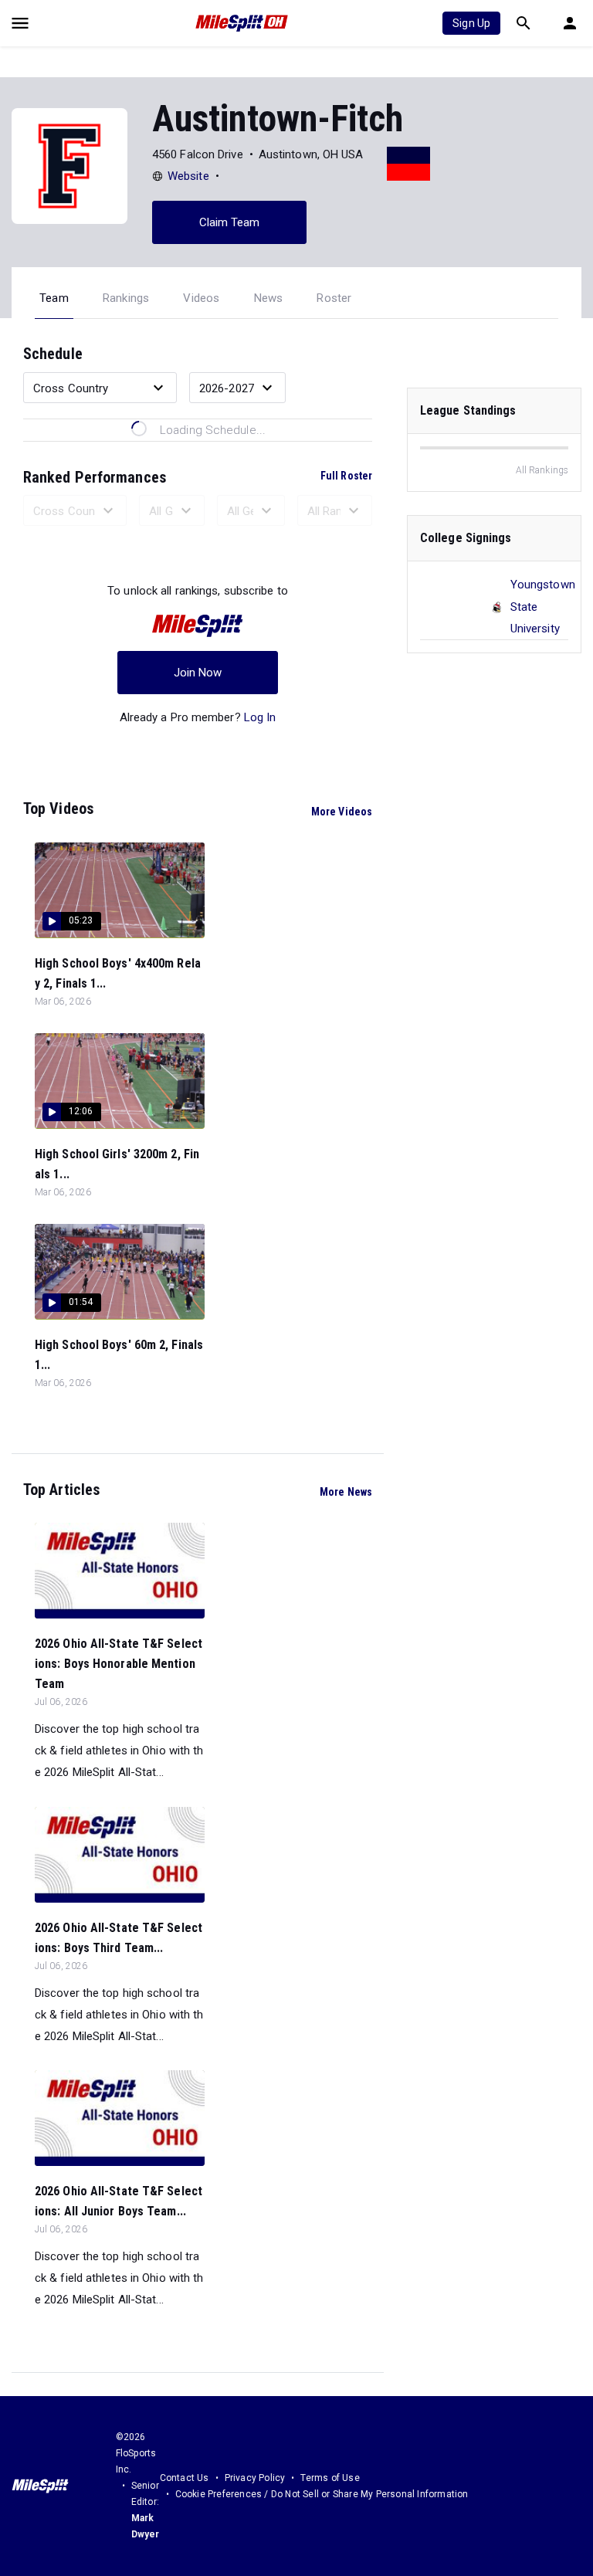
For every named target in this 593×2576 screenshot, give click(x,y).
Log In (260, 717)
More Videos (342, 812)
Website (188, 176)
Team (54, 298)
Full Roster (346, 476)
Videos (201, 298)
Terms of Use (330, 2478)
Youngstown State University (543, 606)
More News (346, 1492)
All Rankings (542, 470)
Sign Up (471, 23)
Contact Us (185, 2478)
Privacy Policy (255, 2478)
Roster (334, 298)
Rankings (126, 298)
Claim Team (230, 222)
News (269, 298)
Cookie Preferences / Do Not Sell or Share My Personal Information (322, 2494)
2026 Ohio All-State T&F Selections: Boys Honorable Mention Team (119, 1664)
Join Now (198, 673)
